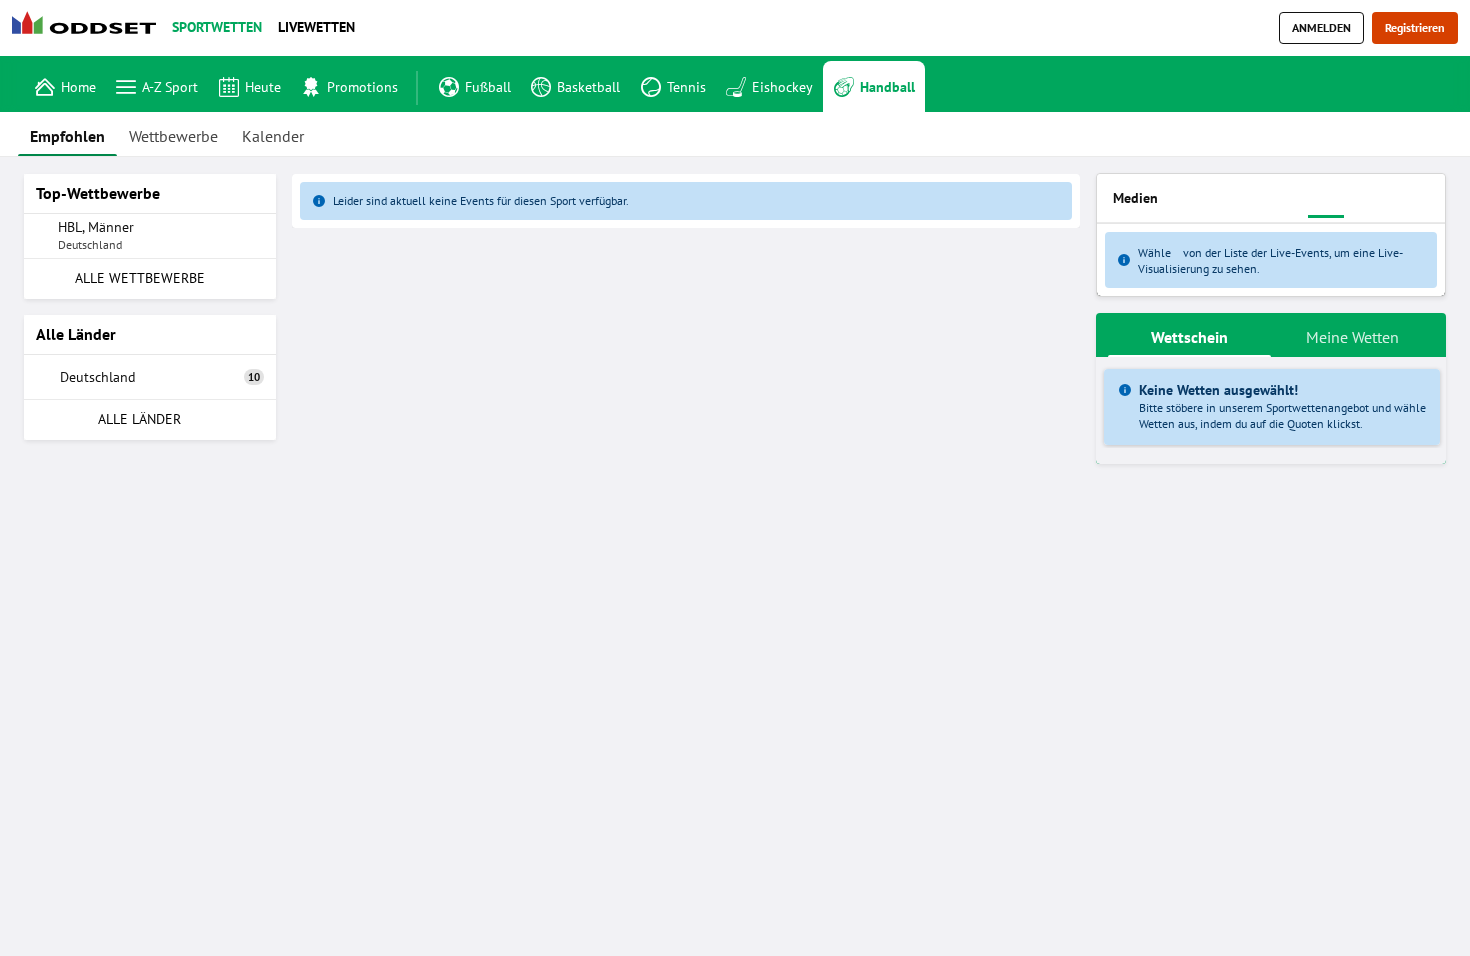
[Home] (88, 28)
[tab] (67, 134)
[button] (686, 231)
